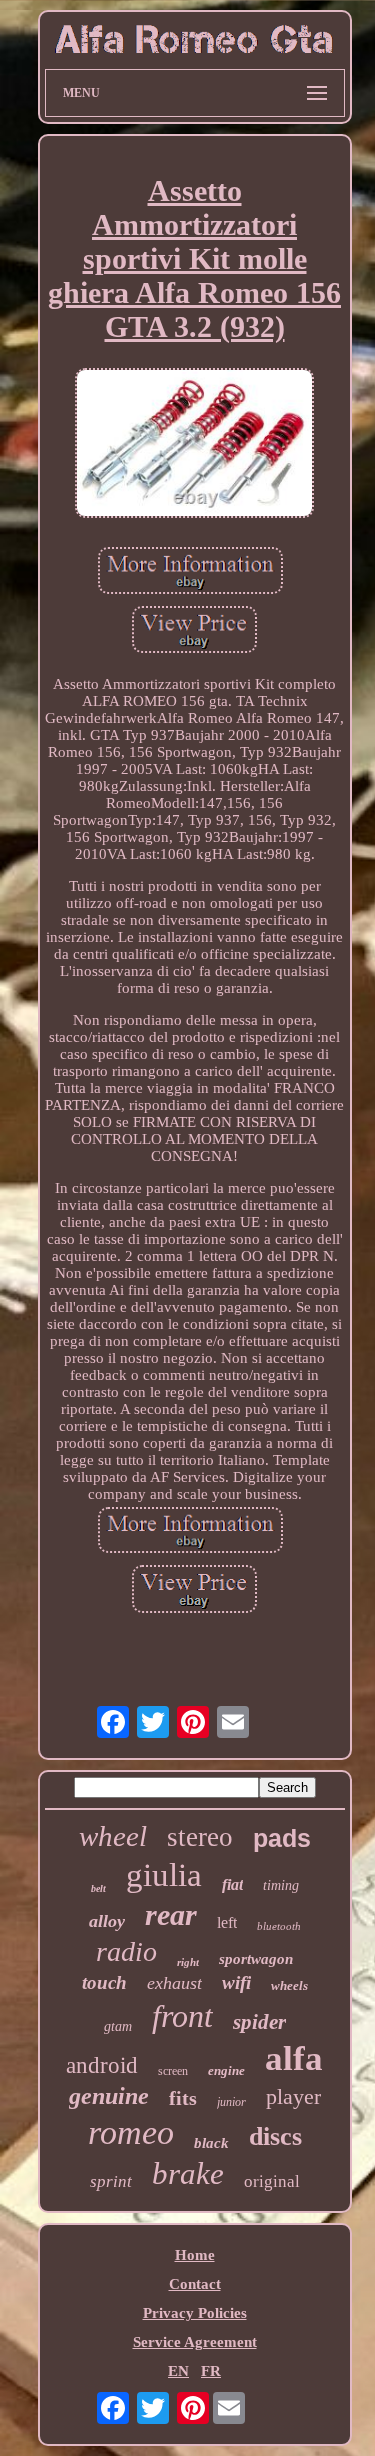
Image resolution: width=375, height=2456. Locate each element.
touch (104, 1982)
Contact (195, 2284)
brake (188, 2173)
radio (126, 1951)
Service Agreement (195, 2342)
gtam (118, 2026)
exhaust (174, 1983)
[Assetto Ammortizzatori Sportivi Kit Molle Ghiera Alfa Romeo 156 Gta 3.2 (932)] (195, 445)
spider (259, 2022)
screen (173, 2071)
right (188, 1962)
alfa (294, 2058)
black (211, 2143)
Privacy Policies (195, 2313)
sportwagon (256, 1959)
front (182, 2016)
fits (183, 2098)
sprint (111, 2181)
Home (195, 2255)
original (272, 2181)
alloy (107, 1921)
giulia (164, 1875)
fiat (232, 1884)
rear (171, 1914)
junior (231, 2102)
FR (211, 2371)
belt (98, 1888)
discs (275, 2136)
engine (226, 2070)
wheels (289, 1985)
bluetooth (279, 1926)
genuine (109, 2096)
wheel (113, 1836)
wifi (236, 1982)
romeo (131, 2132)
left (227, 1922)
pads (282, 1838)
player (293, 2096)
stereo (200, 1837)
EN (178, 2371)
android (102, 2065)
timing (281, 1885)
